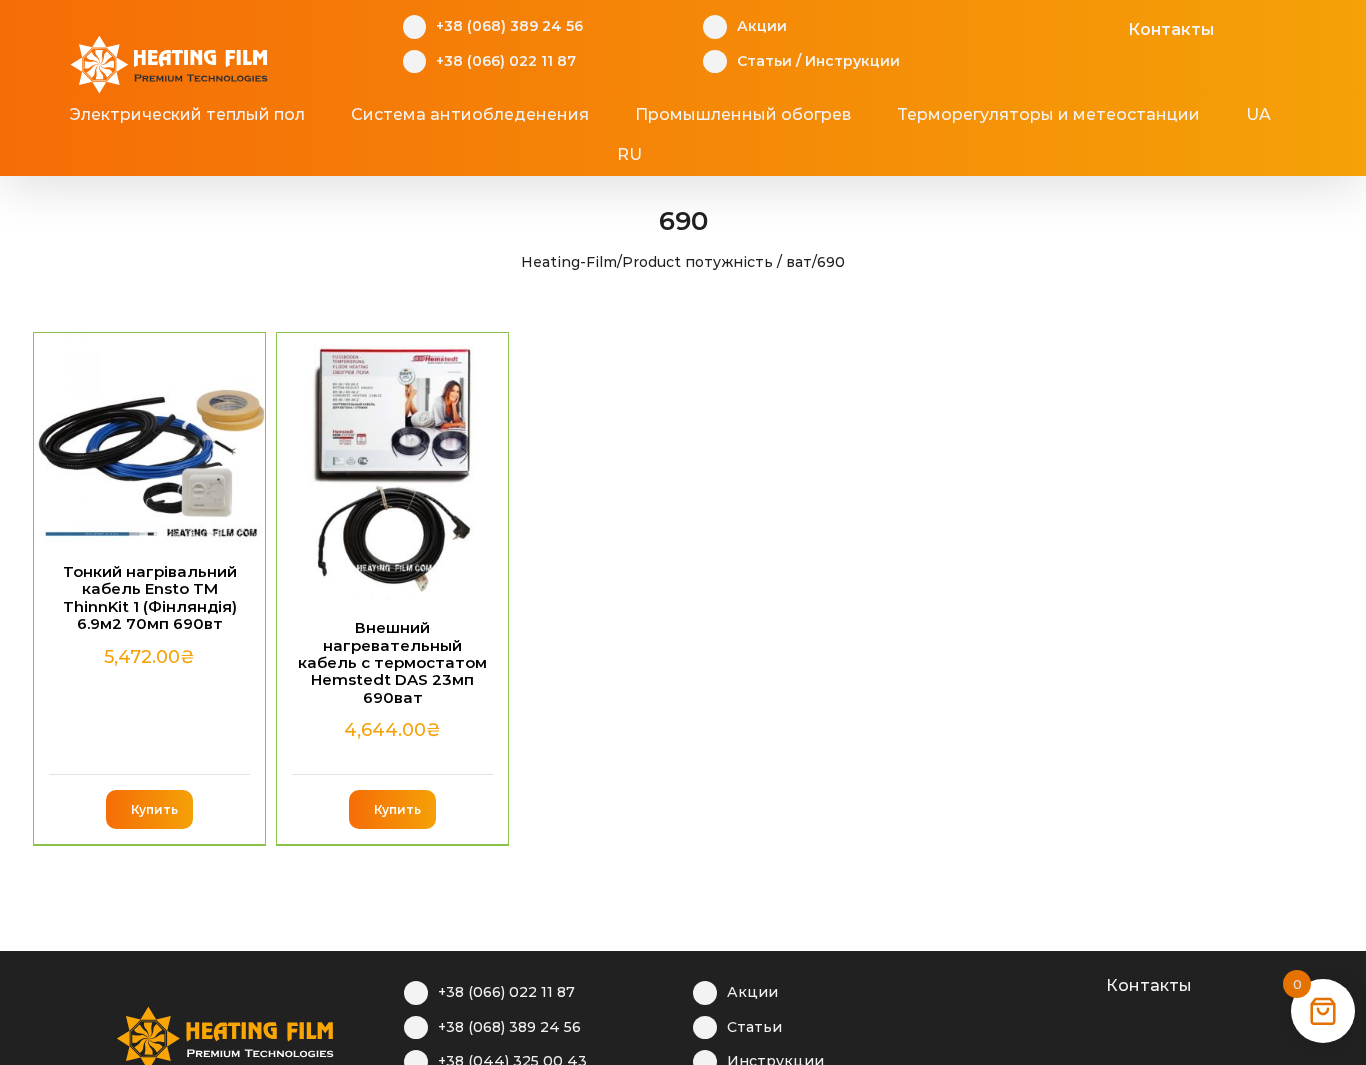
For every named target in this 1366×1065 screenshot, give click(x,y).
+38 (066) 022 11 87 (506, 61)
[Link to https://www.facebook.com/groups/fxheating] (1013, 27)
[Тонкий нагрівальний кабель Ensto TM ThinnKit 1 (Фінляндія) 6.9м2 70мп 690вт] (149, 438)
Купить (154, 809)
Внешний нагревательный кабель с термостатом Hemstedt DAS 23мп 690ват (392, 662)
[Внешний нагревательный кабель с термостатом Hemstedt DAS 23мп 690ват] (392, 466)
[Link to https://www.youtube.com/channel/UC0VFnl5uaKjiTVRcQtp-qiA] (1075, 27)
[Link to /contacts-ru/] (1084, 983)
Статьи (764, 61)
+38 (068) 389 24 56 (509, 26)
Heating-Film (569, 262)
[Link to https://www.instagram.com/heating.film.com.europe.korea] (1044, 27)
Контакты (1171, 29)
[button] (719, 155)
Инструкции (852, 61)
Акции (762, 26)
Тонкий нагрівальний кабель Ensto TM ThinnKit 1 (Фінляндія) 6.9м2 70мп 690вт (150, 597)
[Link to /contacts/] (1106, 27)
